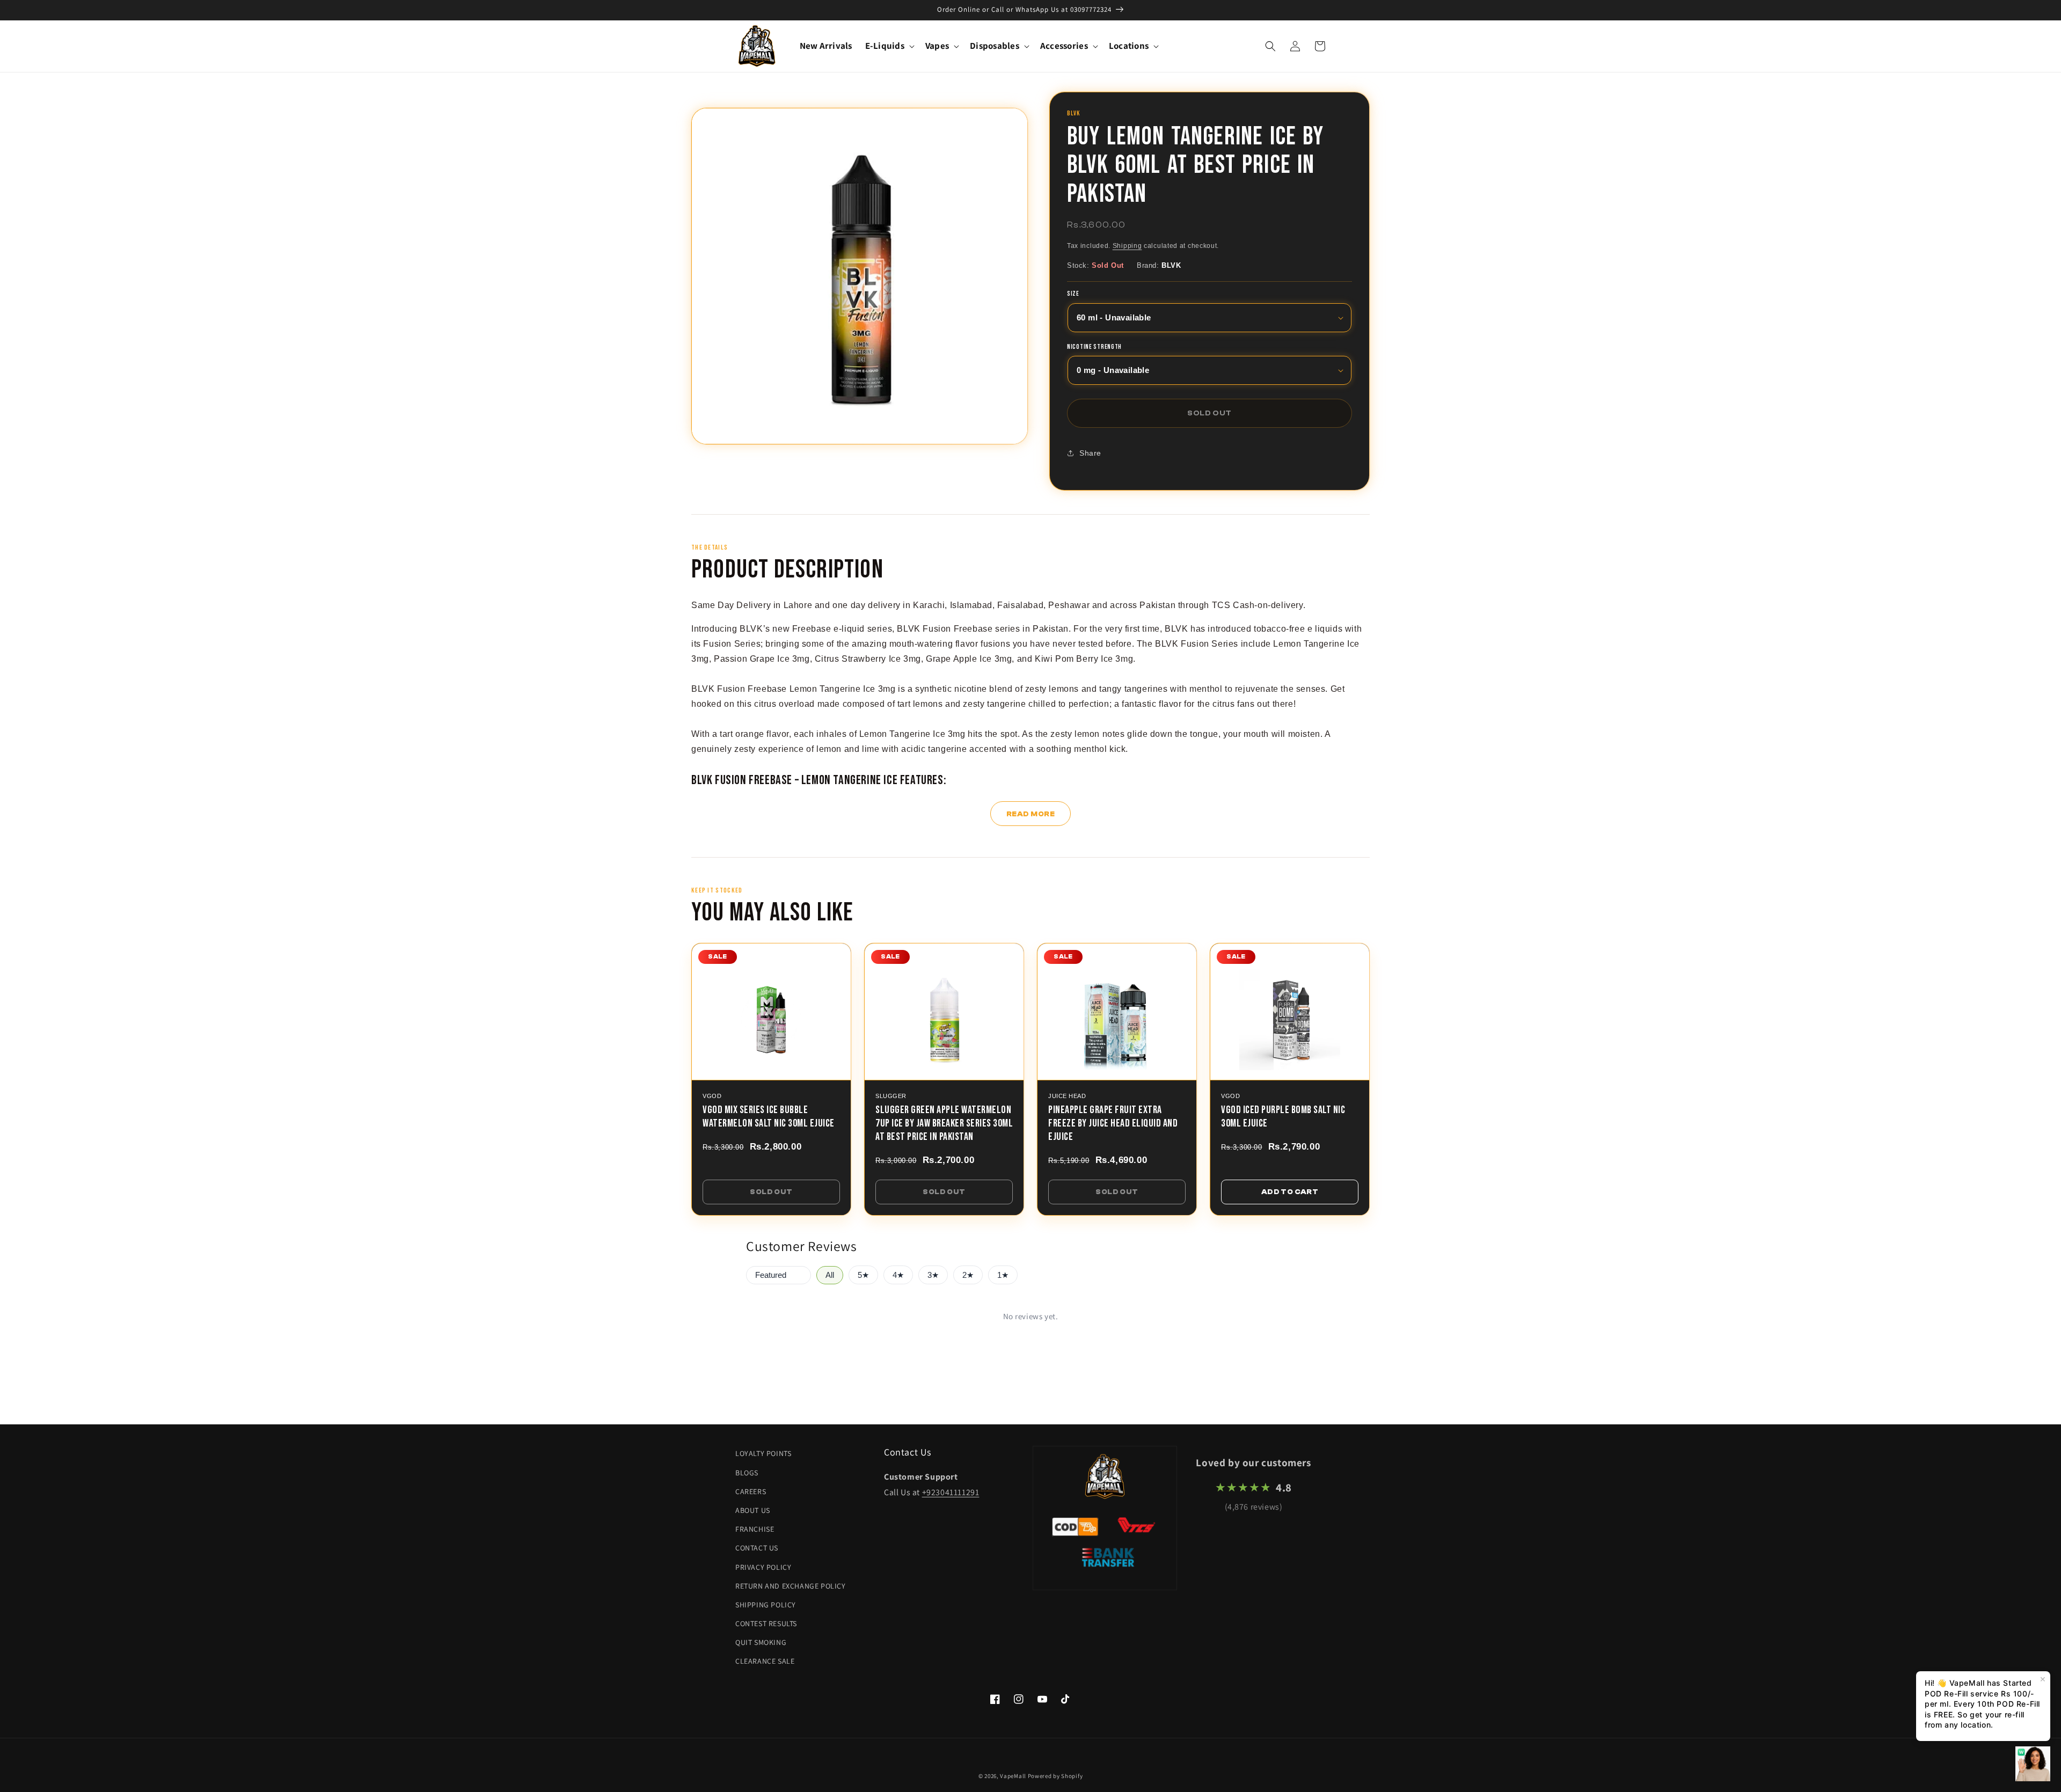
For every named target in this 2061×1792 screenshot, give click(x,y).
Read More (1031, 814)
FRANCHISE (755, 1529)
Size (1073, 294)
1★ (1003, 1275)
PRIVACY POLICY (763, 1567)
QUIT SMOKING (761, 1642)
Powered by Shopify (1055, 1776)
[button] (889, 46)
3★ (933, 1275)
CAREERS (751, 1491)
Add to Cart (1290, 1192)
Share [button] (1090, 453)
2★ (968, 1275)
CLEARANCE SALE (765, 1661)
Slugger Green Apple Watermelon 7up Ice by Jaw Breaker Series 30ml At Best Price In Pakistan (944, 1123)
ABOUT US (753, 1510)
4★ (898, 1275)
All (830, 1275)
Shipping (1127, 246)
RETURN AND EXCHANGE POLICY (791, 1586)
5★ (863, 1275)
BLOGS (747, 1473)
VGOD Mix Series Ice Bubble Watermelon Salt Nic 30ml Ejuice (769, 1117)
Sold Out (771, 1192)
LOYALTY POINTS (763, 1453)
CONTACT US (757, 1548)
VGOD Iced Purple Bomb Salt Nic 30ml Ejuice (1283, 1117)
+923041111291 (951, 1492)
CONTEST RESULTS (766, 1623)
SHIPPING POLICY (766, 1605)
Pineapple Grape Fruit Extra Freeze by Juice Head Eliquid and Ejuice (1113, 1123)
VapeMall (1013, 1776)
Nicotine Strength (1094, 347)
